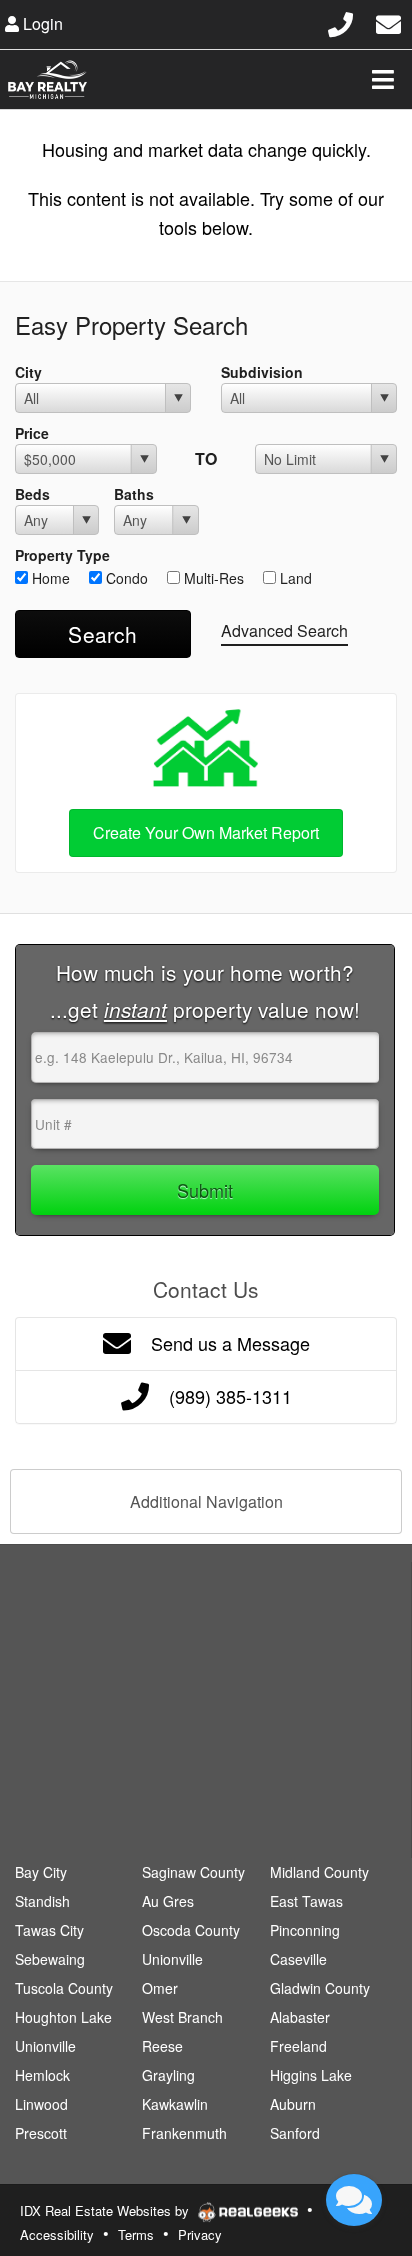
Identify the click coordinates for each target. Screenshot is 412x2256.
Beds (32, 494)
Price (32, 433)
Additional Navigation (206, 1501)
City (28, 372)
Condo (125, 578)
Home (49, 578)
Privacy (200, 2234)
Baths (134, 494)
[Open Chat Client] (354, 2200)
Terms (136, 2234)
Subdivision (262, 372)
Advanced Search (284, 630)
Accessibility (57, 2234)
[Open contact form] (388, 21)
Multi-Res (212, 578)
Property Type (62, 555)
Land (294, 578)
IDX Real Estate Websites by (106, 2210)
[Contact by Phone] (340, 21)
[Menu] (383, 79)
